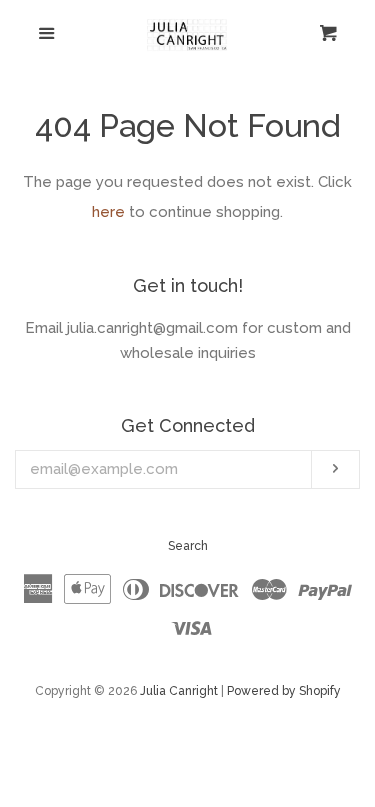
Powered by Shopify (284, 691)
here (108, 212)
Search (188, 546)
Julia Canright (179, 691)
